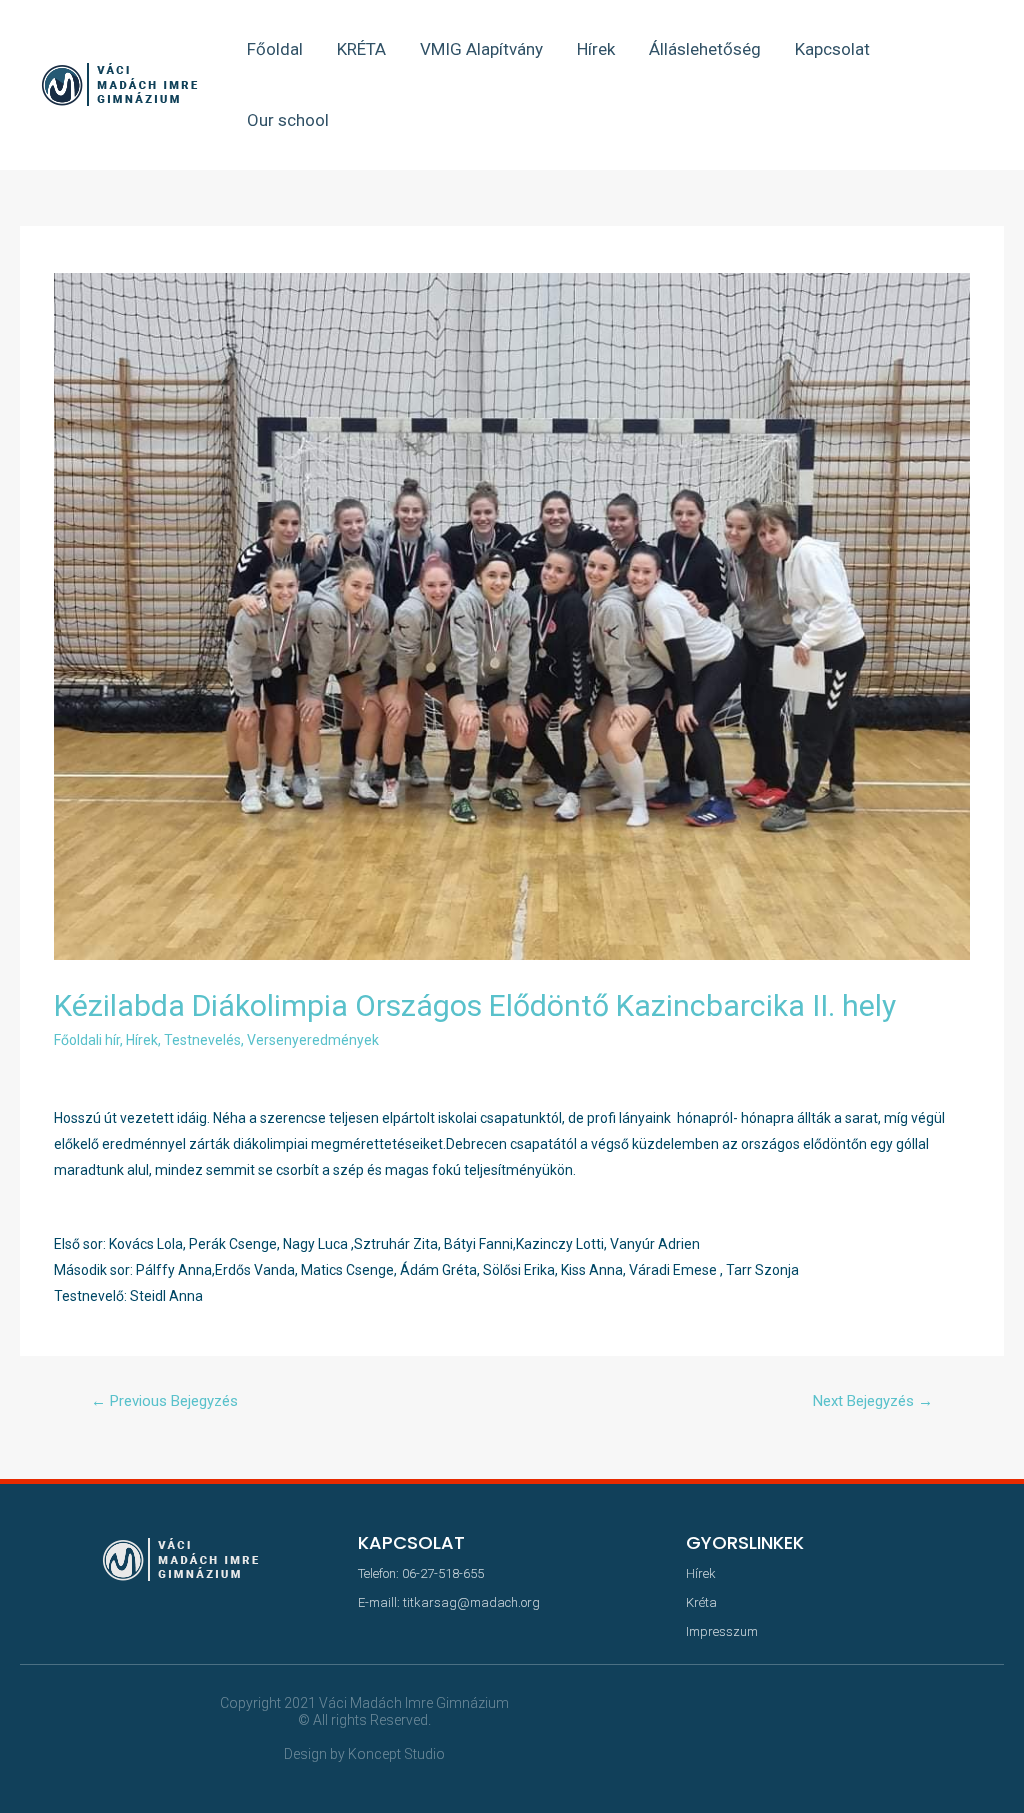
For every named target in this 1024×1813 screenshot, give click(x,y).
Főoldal (275, 49)
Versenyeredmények (313, 1040)
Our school (288, 120)
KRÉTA (361, 49)
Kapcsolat (832, 49)
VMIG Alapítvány (481, 49)
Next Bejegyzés (873, 1401)
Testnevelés (202, 1040)
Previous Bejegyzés (164, 1401)
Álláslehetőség (705, 49)
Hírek (596, 49)
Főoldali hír (87, 1040)
